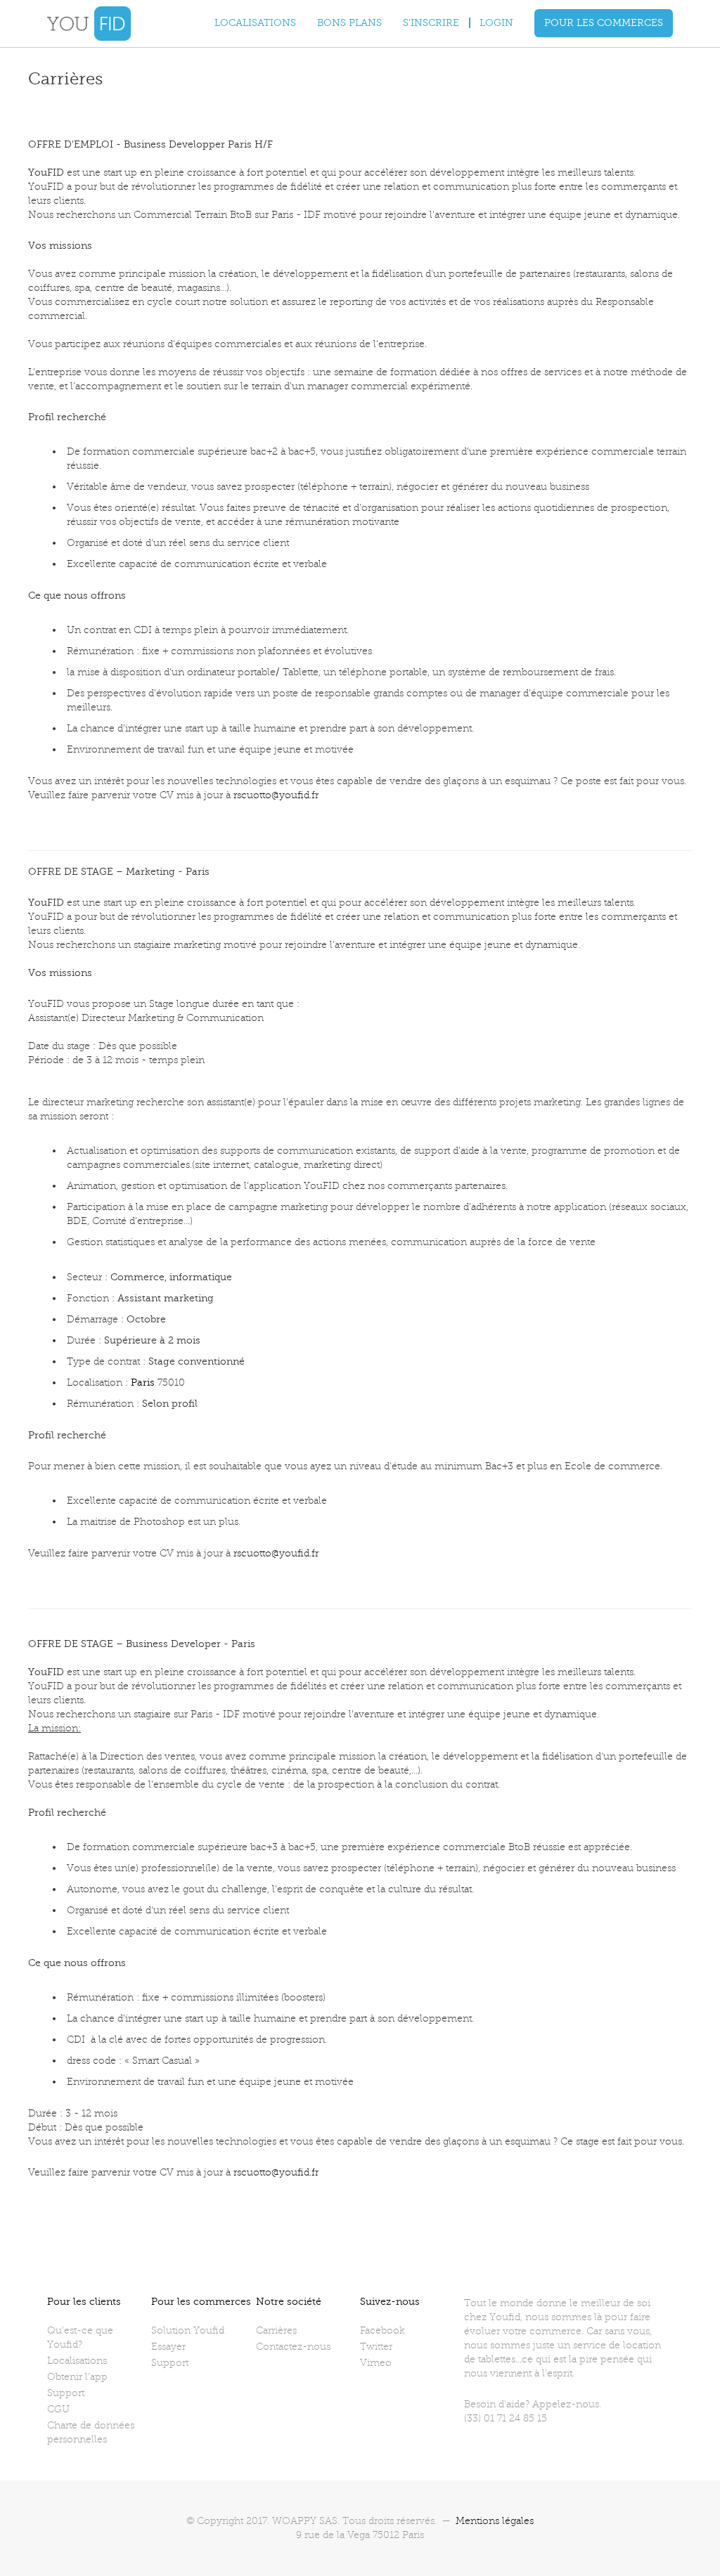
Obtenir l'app (77, 2377)
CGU (58, 2409)
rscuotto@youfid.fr (276, 795)
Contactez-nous (293, 2347)
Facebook (382, 2330)
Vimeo (376, 2363)
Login (496, 23)
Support (66, 2393)
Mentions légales (495, 2521)
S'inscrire (431, 23)
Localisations (255, 23)
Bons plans (349, 23)
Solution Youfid (188, 2330)
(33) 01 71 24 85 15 (506, 2418)
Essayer (168, 2347)
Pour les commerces (604, 23)
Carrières (276, 2330)
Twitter (376, 2347)
